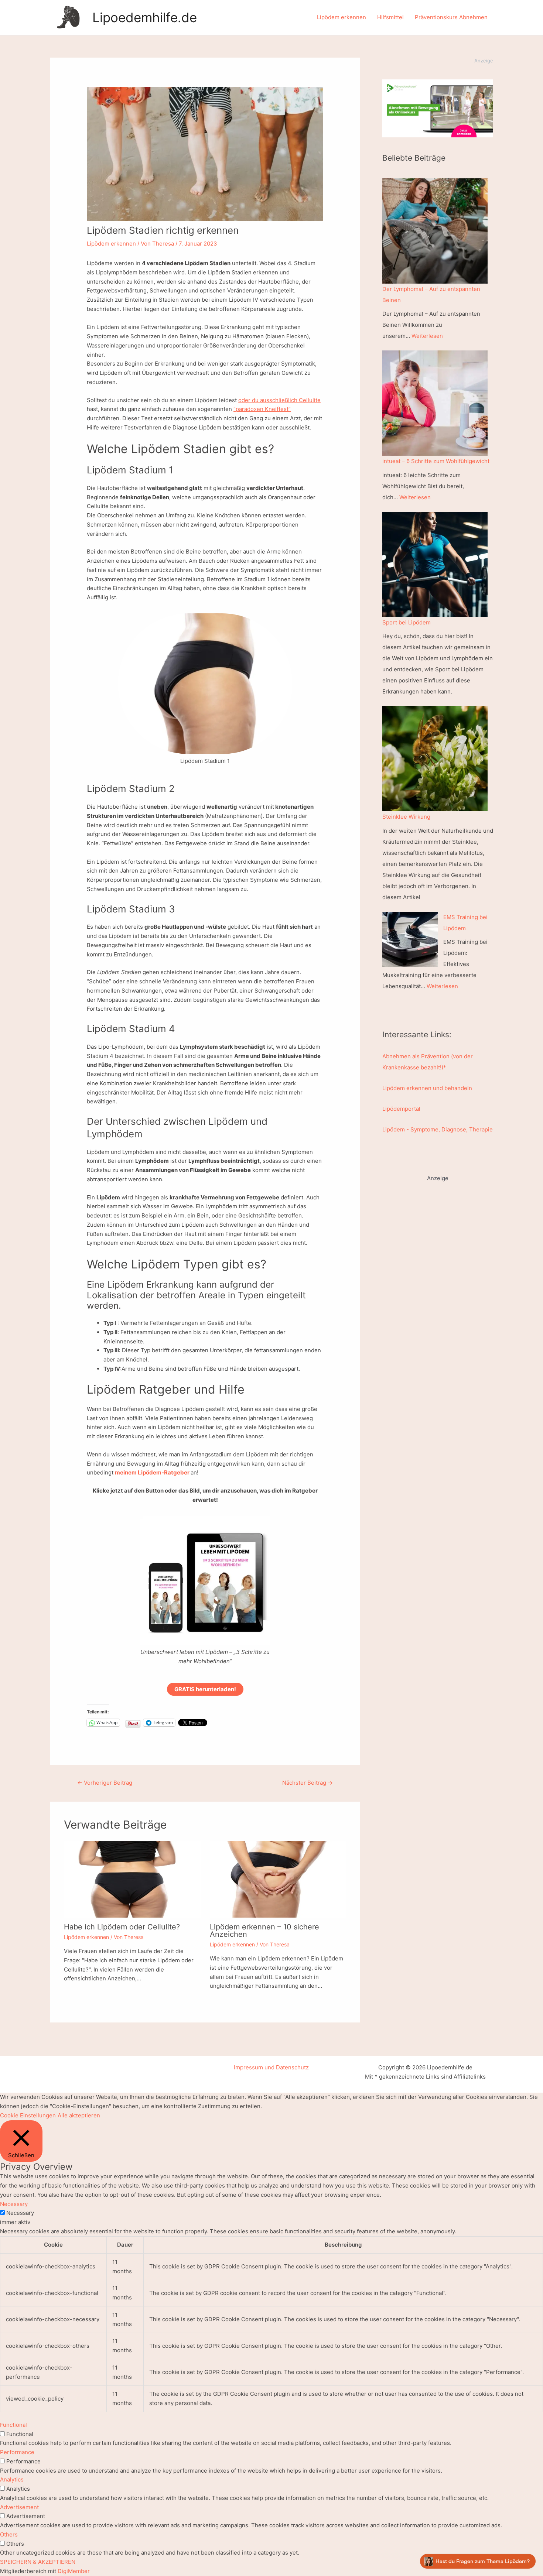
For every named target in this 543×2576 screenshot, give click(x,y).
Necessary (20, 2213)
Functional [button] (13, 2425)
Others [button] (9, 2534)
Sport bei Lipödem (407, 622)
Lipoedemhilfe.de (145, 17)
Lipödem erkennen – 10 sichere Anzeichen (264, 1931)
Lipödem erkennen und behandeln (427, 1088)
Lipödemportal (401, 1109)
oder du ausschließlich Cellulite (279, 400)
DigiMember (74, 2571)
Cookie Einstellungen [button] (28, 2115)
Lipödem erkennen (341, 17)
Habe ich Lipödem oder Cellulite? (122, 1927)
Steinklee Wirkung (406, 817)
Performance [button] (17, 2452)
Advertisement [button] (19, 2507)
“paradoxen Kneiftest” (262, 409)
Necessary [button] (14, 2204)
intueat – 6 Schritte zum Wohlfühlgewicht (436, 461)
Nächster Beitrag (308, 1783)
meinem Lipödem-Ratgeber (152, 1472)
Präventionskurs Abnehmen (451, 17)
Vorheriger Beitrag (105, 1783)
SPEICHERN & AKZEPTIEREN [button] (38, 2562)
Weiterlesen (427, 336)
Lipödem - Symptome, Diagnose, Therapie (438, 1129)
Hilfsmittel (390, 17)
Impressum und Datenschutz (271, 2067)
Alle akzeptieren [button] (79, 2115)
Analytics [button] (12, 2479)
